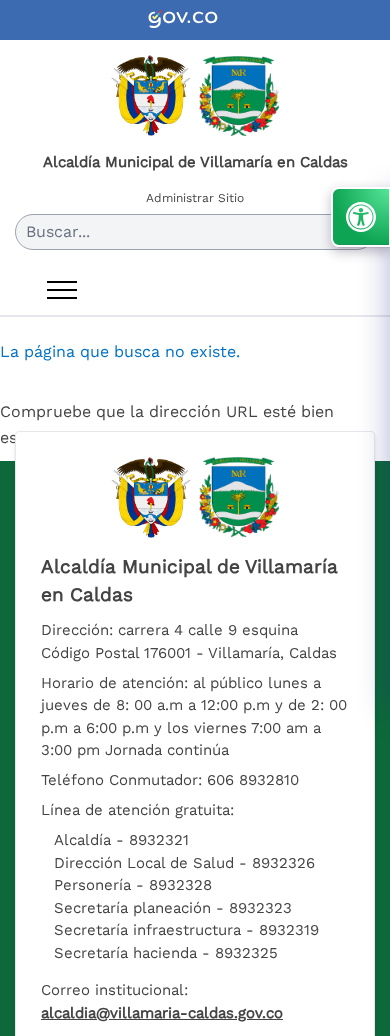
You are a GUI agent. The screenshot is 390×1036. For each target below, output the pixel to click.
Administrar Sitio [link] (195, 198)
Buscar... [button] (58, 231)
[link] (195, 20)
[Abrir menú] (62, 290)
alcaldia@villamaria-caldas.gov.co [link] (162, 1013)
